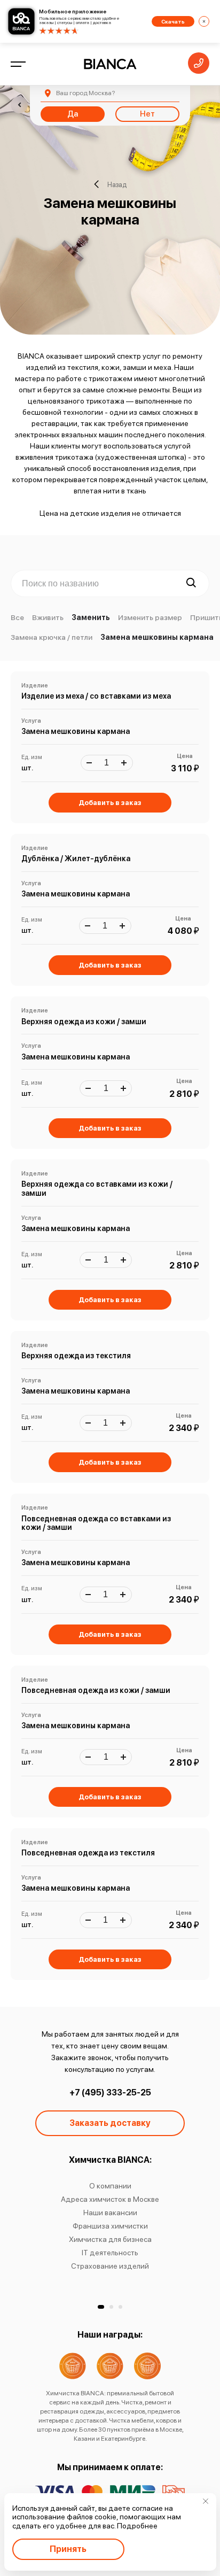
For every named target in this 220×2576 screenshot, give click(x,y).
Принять (68, 2549)
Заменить (91, 617)
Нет (147, 114)
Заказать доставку (110, 2123)
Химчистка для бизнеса (110, 2239)
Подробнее (137, 2526)
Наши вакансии (110, 2213)
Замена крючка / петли (52, 637)
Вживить (48, 617)
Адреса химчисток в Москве (110, 2199)
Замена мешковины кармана (157, 637)
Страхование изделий (110, 2266)
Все (17, 617)
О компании (110, 2186)
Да (73, 114)
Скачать (173, 21)
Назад (117, 184)
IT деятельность (110, 2253)
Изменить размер (150, 617)
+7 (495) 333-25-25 (110, 2092)
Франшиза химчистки (110, 2226)
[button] (101, 2307)
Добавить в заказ (110, 803)
